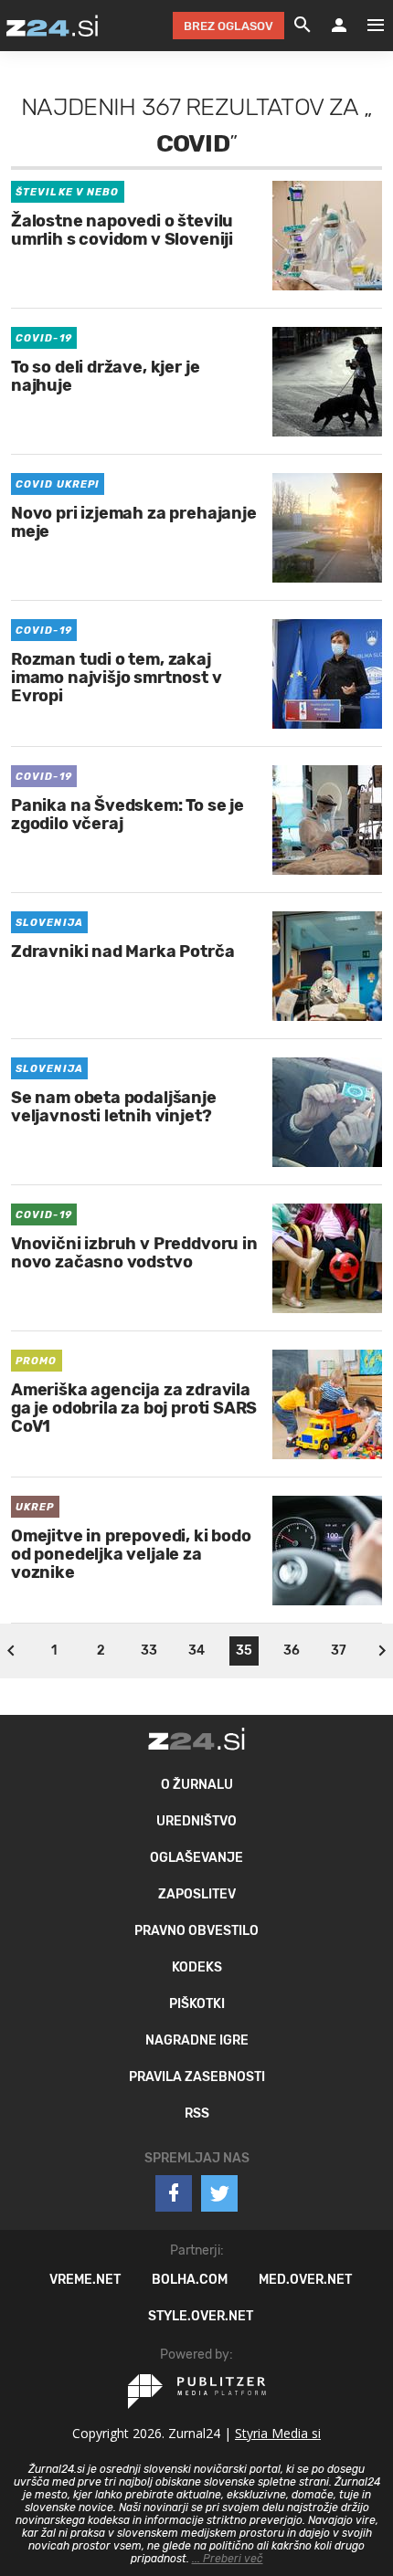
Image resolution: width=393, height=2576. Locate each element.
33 (149, 1651)
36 (292, 1651)
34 (196, 1651)
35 (244, 1651)
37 (339, 1651)
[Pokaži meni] (366, 26)
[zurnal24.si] (52, 26)
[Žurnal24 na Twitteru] (219, 2193)
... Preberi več (228, 2559)
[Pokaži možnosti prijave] (339, 26)
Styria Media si (278, 2433)
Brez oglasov (228, 26)
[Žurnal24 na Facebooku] (174, 2193)
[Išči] (303, 26)
